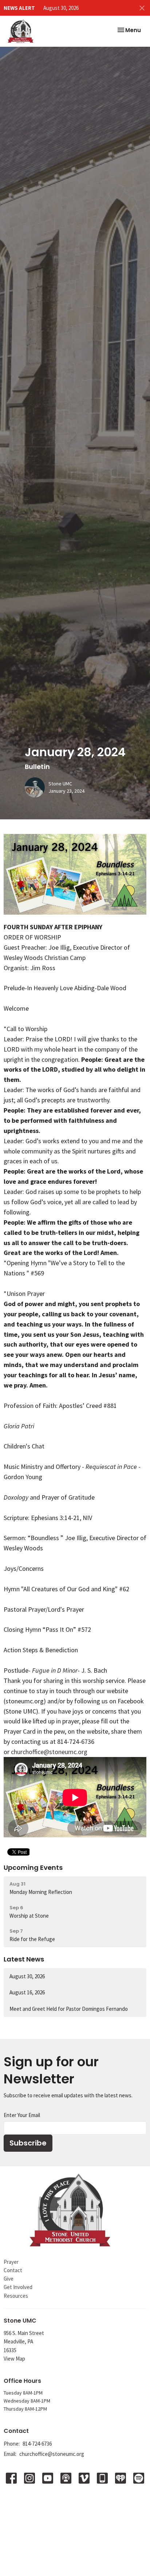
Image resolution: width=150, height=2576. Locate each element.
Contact (13, 2270)
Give (9, 2279)
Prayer (11, 2262)
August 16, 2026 (27, 1992)
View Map (14, 2359)
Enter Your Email (22, 2115)
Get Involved (18, 2287)
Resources (16, 2296)
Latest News (24, 1959)
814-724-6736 (37, 2444)
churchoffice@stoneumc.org (49, 1752)
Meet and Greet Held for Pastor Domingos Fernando (69, 2009)
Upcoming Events (33, 1867)
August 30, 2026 (61, 8)
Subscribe (28, 2143)
